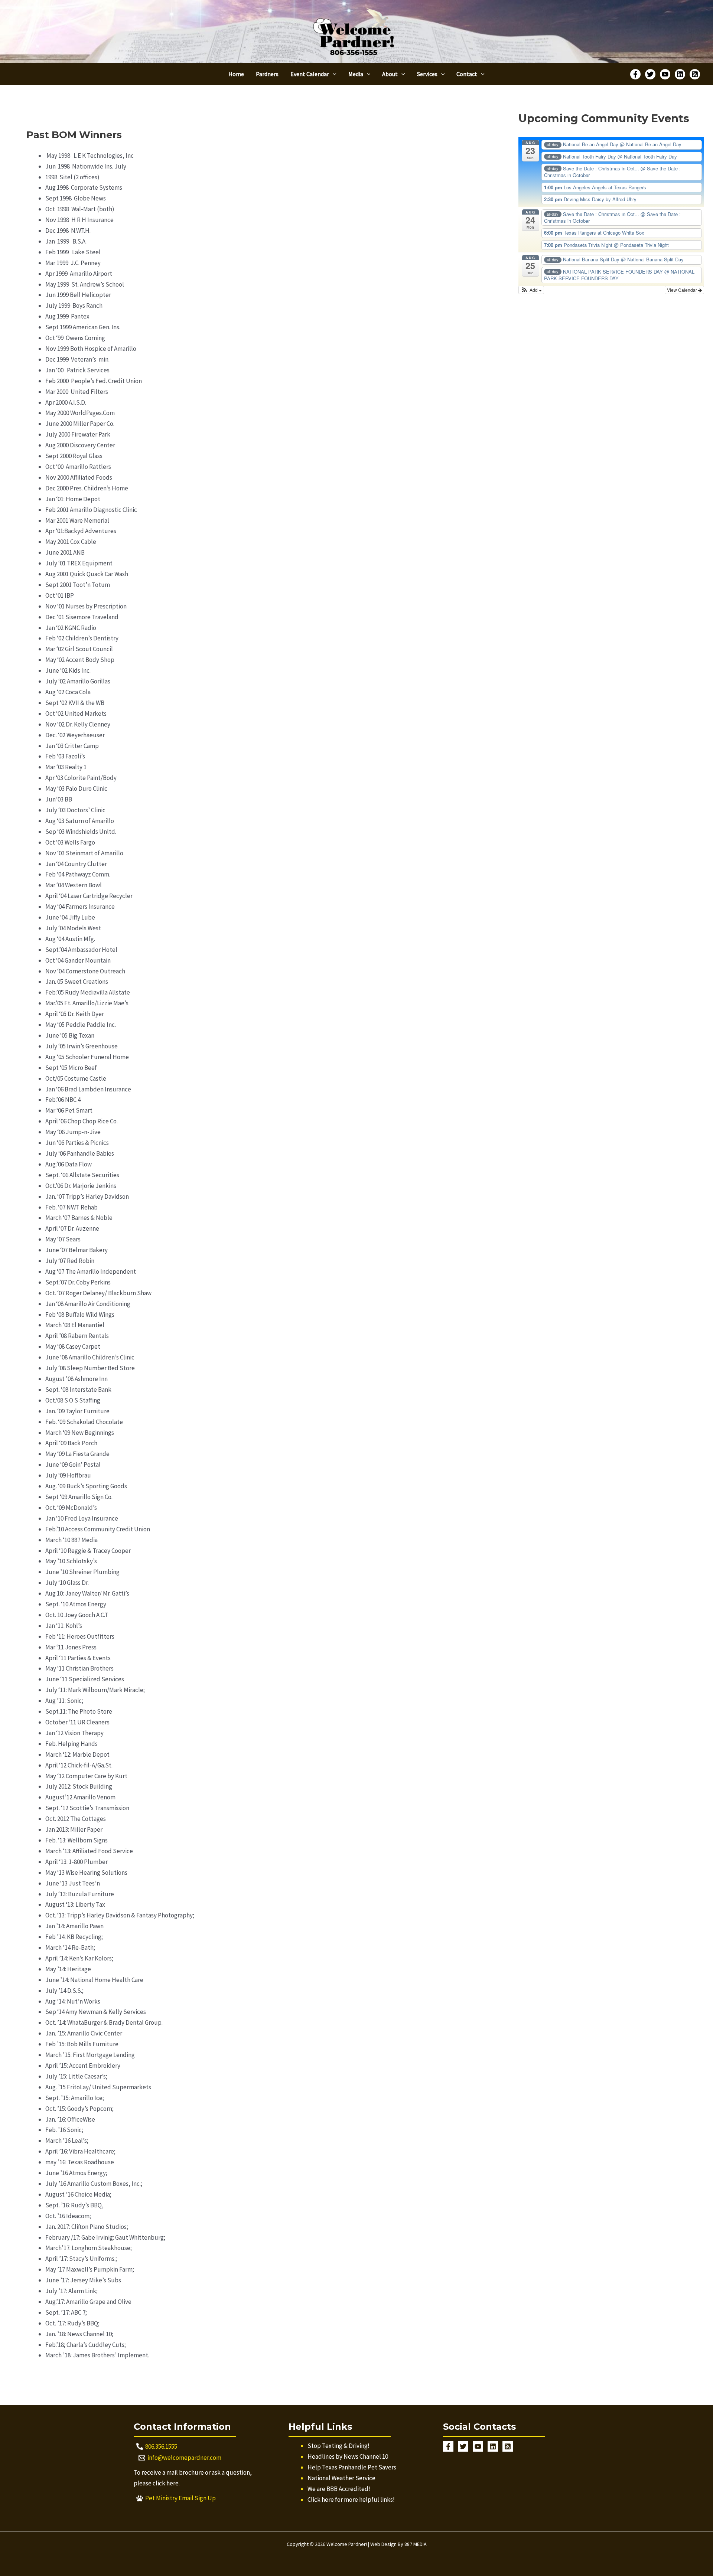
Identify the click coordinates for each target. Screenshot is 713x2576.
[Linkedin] (680, 74)
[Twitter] (650, 74)
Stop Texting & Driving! (338, 2446)
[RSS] (695, 74)
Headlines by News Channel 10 (348, 2456)
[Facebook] (635, 74)
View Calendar (683, 290)
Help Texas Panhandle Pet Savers (352, 2467)
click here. (166, 2483)
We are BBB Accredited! (339, 2489)
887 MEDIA (416, 2544)
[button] (333, 74)
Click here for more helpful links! (351, 2500)
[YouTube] (665, 74)
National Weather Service (341, 2478)
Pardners (267, 74)
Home (236, 74)
